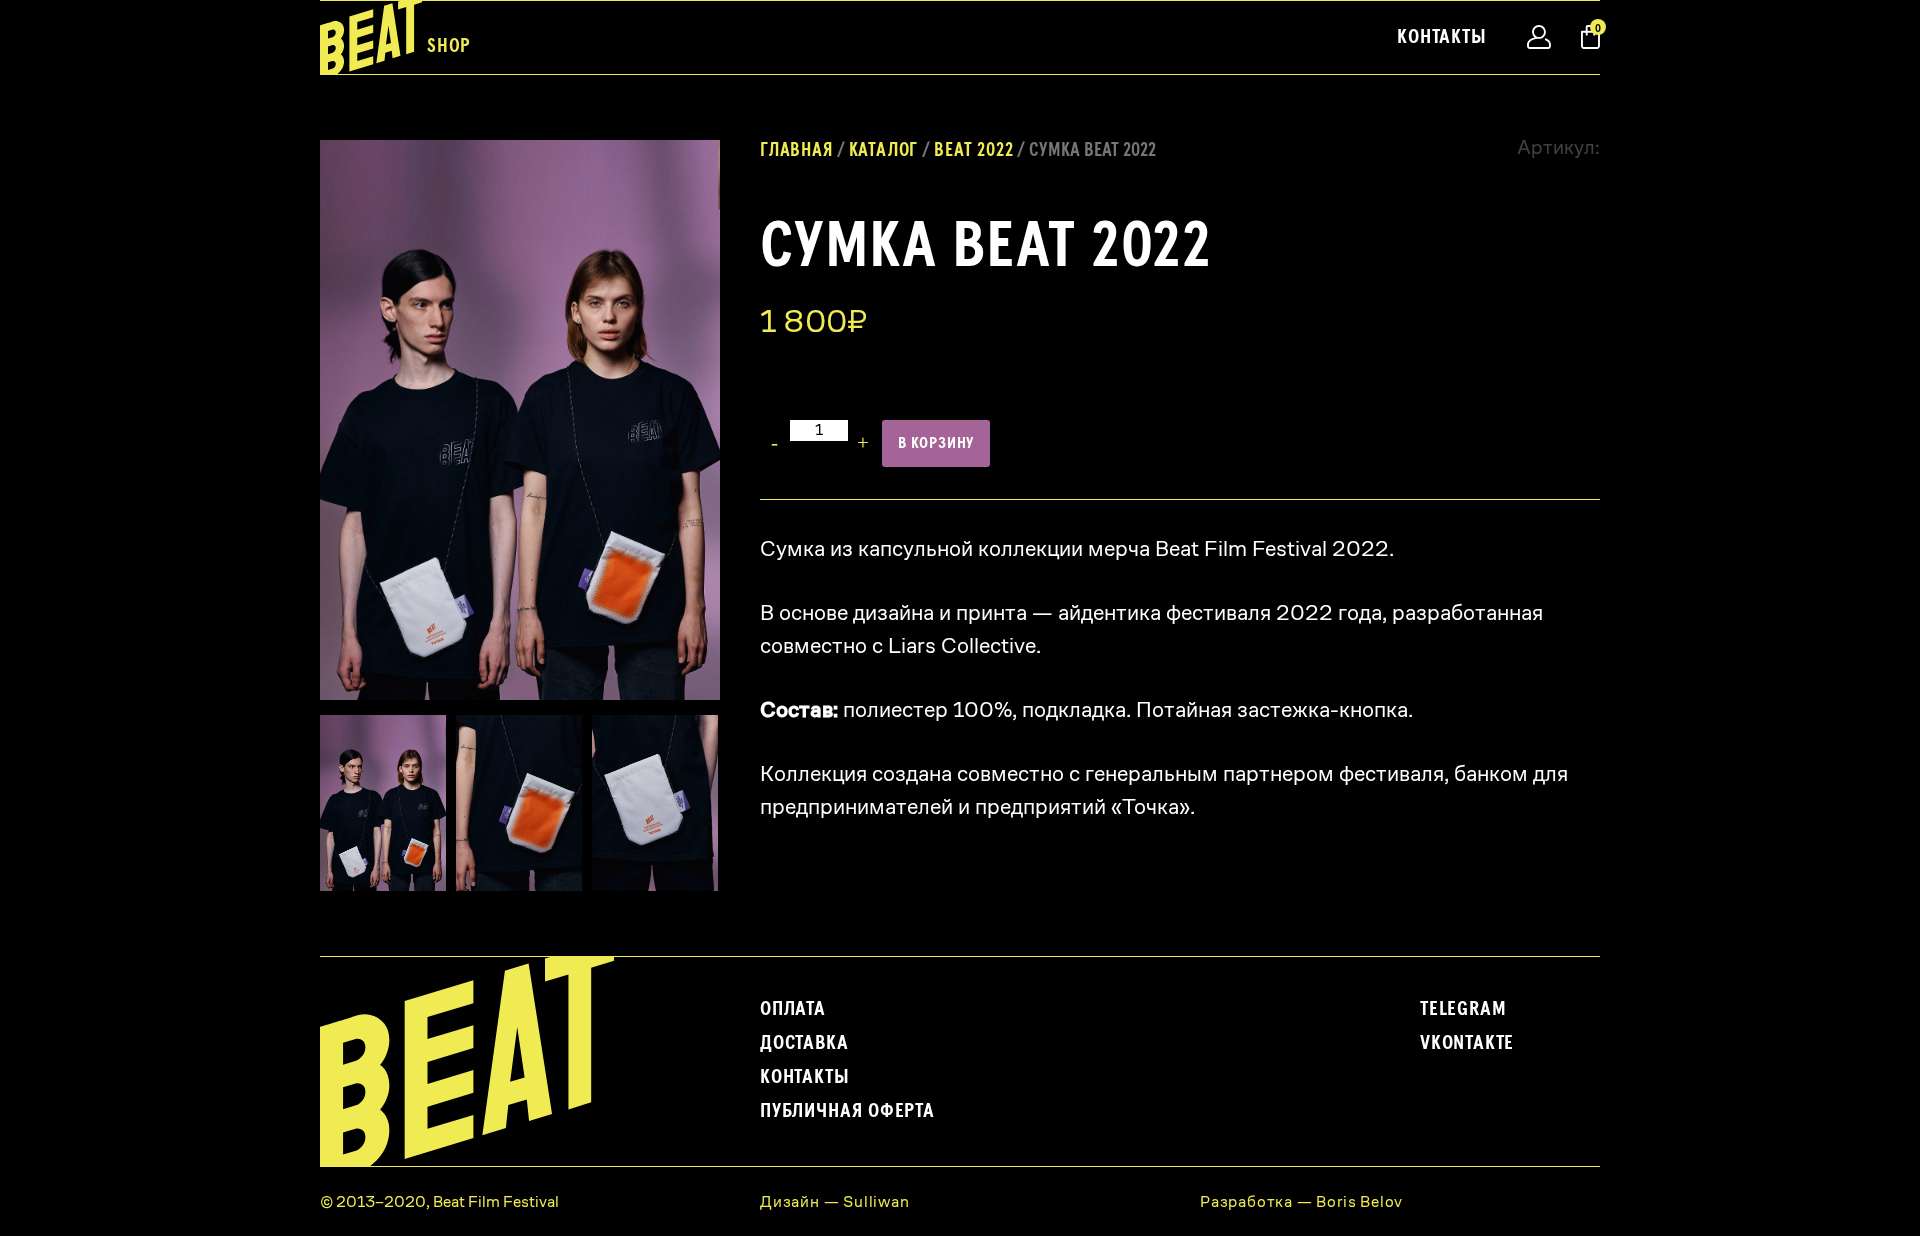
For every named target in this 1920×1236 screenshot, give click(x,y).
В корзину (936, 443)
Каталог (884, 151)
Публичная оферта (847, 1111)
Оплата (793, 1009)
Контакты (1441, 37)
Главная (796, 151)
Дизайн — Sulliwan (835, 1201)
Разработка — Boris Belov (1301, 1201)
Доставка (804, 1043)
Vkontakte (1467, 1043)
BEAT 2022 (973, 151)
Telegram (1463, 1009)
